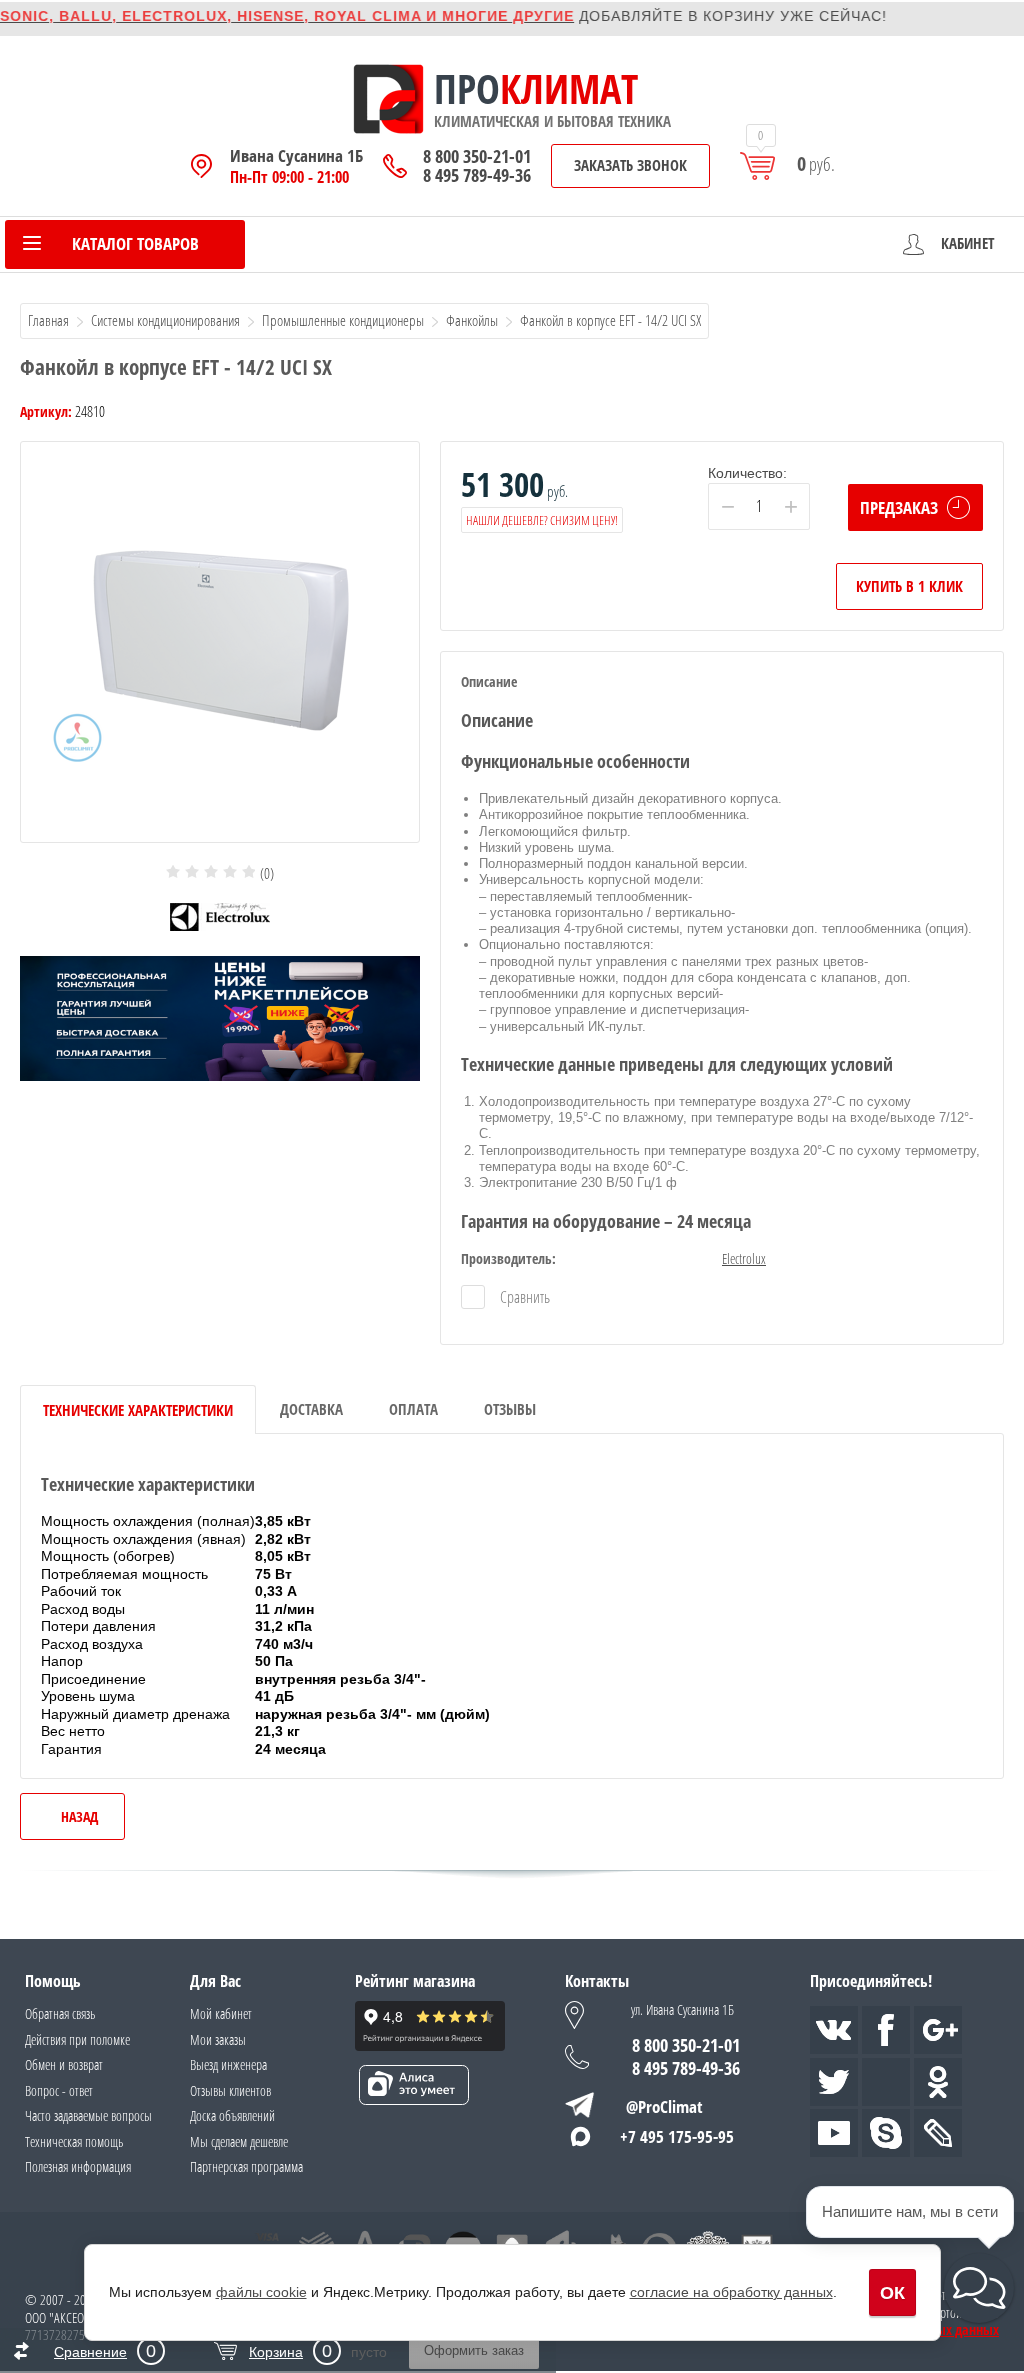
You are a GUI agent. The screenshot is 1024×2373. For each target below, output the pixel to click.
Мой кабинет (221, 2013)
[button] (979, 2288)
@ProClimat (664, 2106)
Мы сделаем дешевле (239, 2141)
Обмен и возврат (64, 2064)
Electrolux (744, 1258)
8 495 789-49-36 (477, 175)
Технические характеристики (138, 1410)
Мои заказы (218, 2039)
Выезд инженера (228, 2064)
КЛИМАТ (569, 89)
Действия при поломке (77, 2039)
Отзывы (510, 1409)
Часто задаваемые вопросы (88, 2115)
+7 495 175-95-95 (677, 2136)
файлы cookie (261, 2292)
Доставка (311, 1409)
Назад (79, 1816)
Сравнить (523, 1297)
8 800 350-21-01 (477, 156)
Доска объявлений (232, 2115)
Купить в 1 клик (909, 586)
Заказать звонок (630, 165)
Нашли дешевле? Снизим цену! (542, 520)
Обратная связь (60, 2013)
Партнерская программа (246, 2166)
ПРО (467, 89)
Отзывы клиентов (230, 2090)
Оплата (413, 1409)
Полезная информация (78, 2166)
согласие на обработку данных (731, 2292)
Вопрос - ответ (59, 2090)
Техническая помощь (74, 2141)
